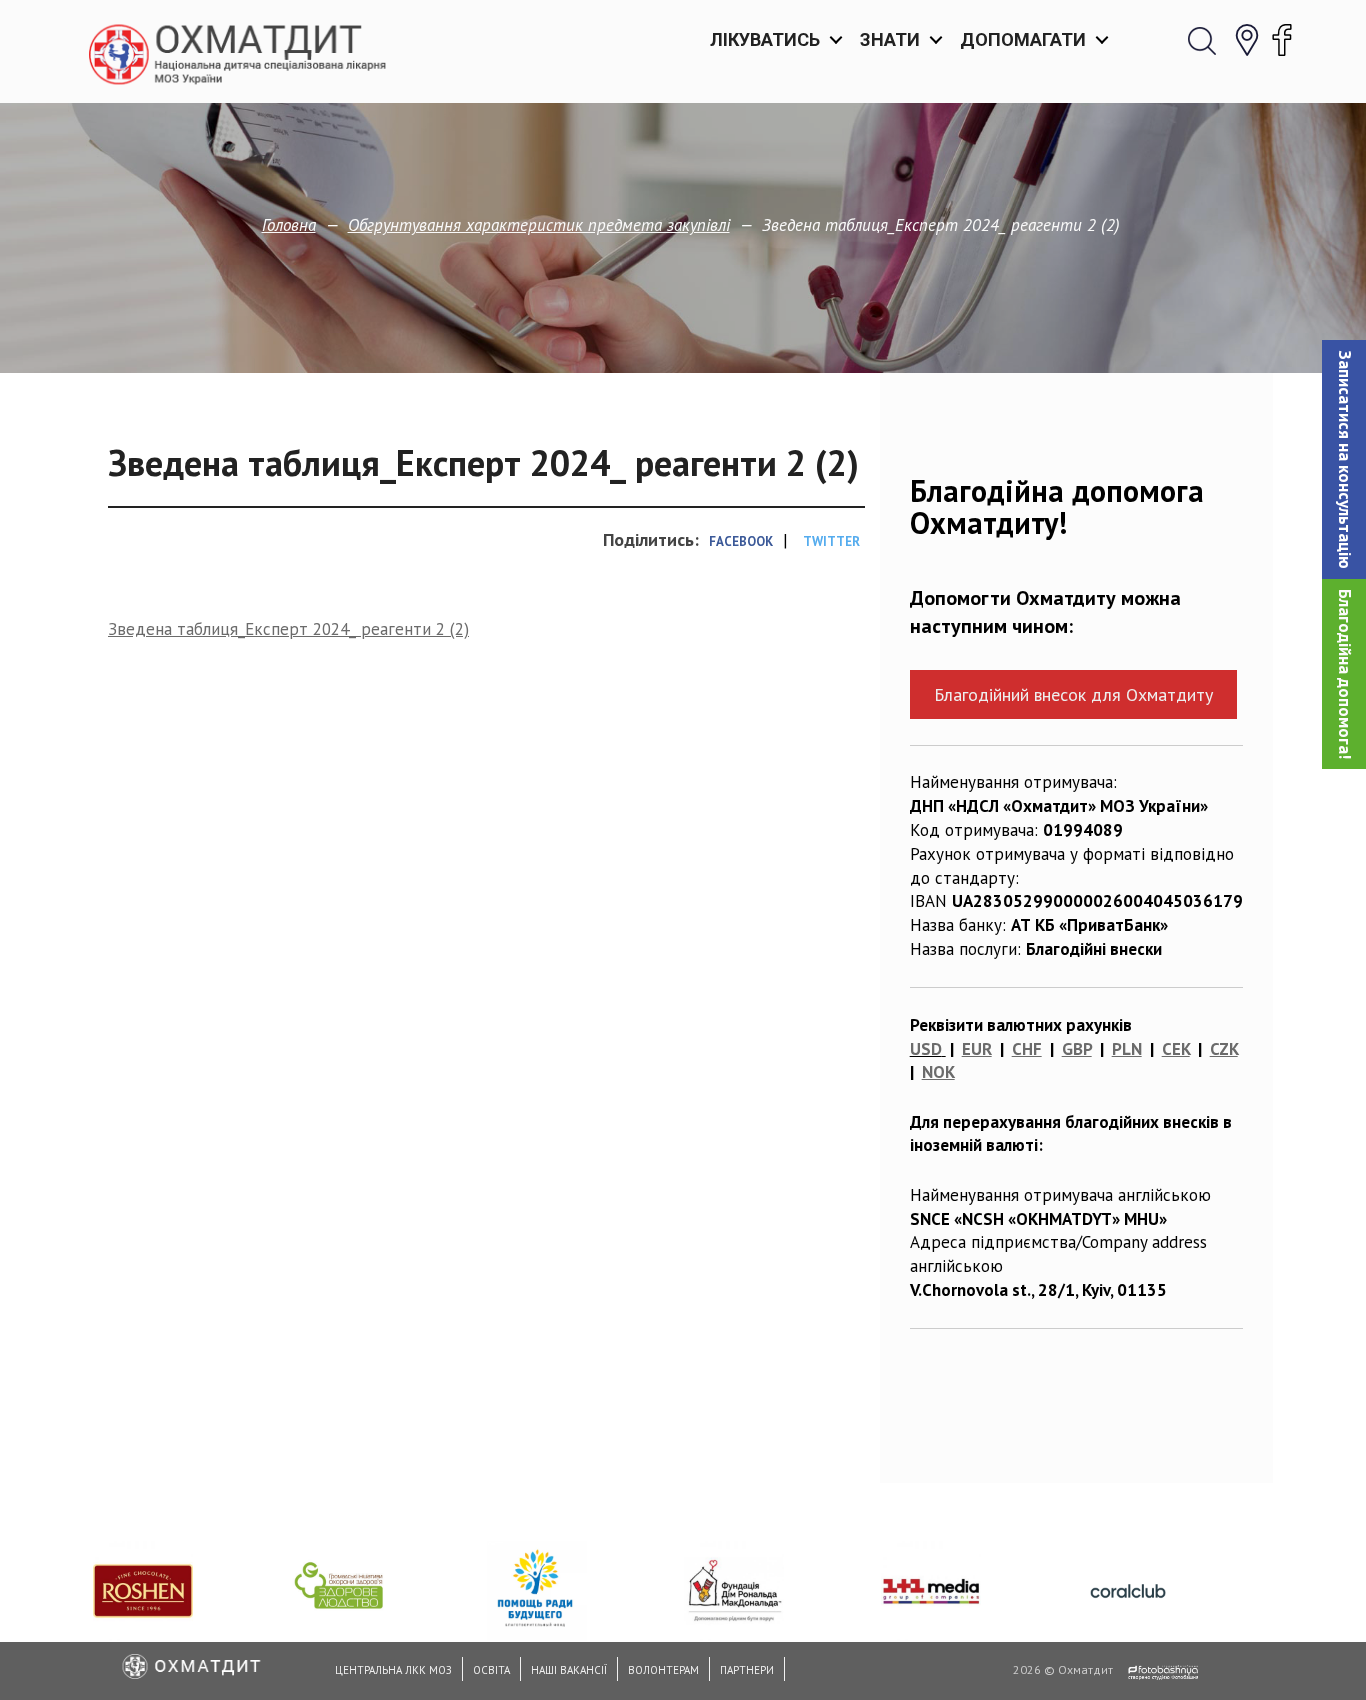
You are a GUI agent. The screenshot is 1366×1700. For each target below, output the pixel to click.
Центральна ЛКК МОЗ (393, 1670)
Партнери (747, 1670)
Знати (890, 39)
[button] (1344, 459)
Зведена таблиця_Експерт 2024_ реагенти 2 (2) (288, 629)
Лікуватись (765, 39)
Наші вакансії (569, 1670)
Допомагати (1023, 39)
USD (926, 1049)
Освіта (491, 1670)
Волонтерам (663, 1670)
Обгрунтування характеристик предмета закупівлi (539, 225)
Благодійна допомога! (1345, 674)
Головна (289, 225)
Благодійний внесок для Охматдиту (1073, 694)
